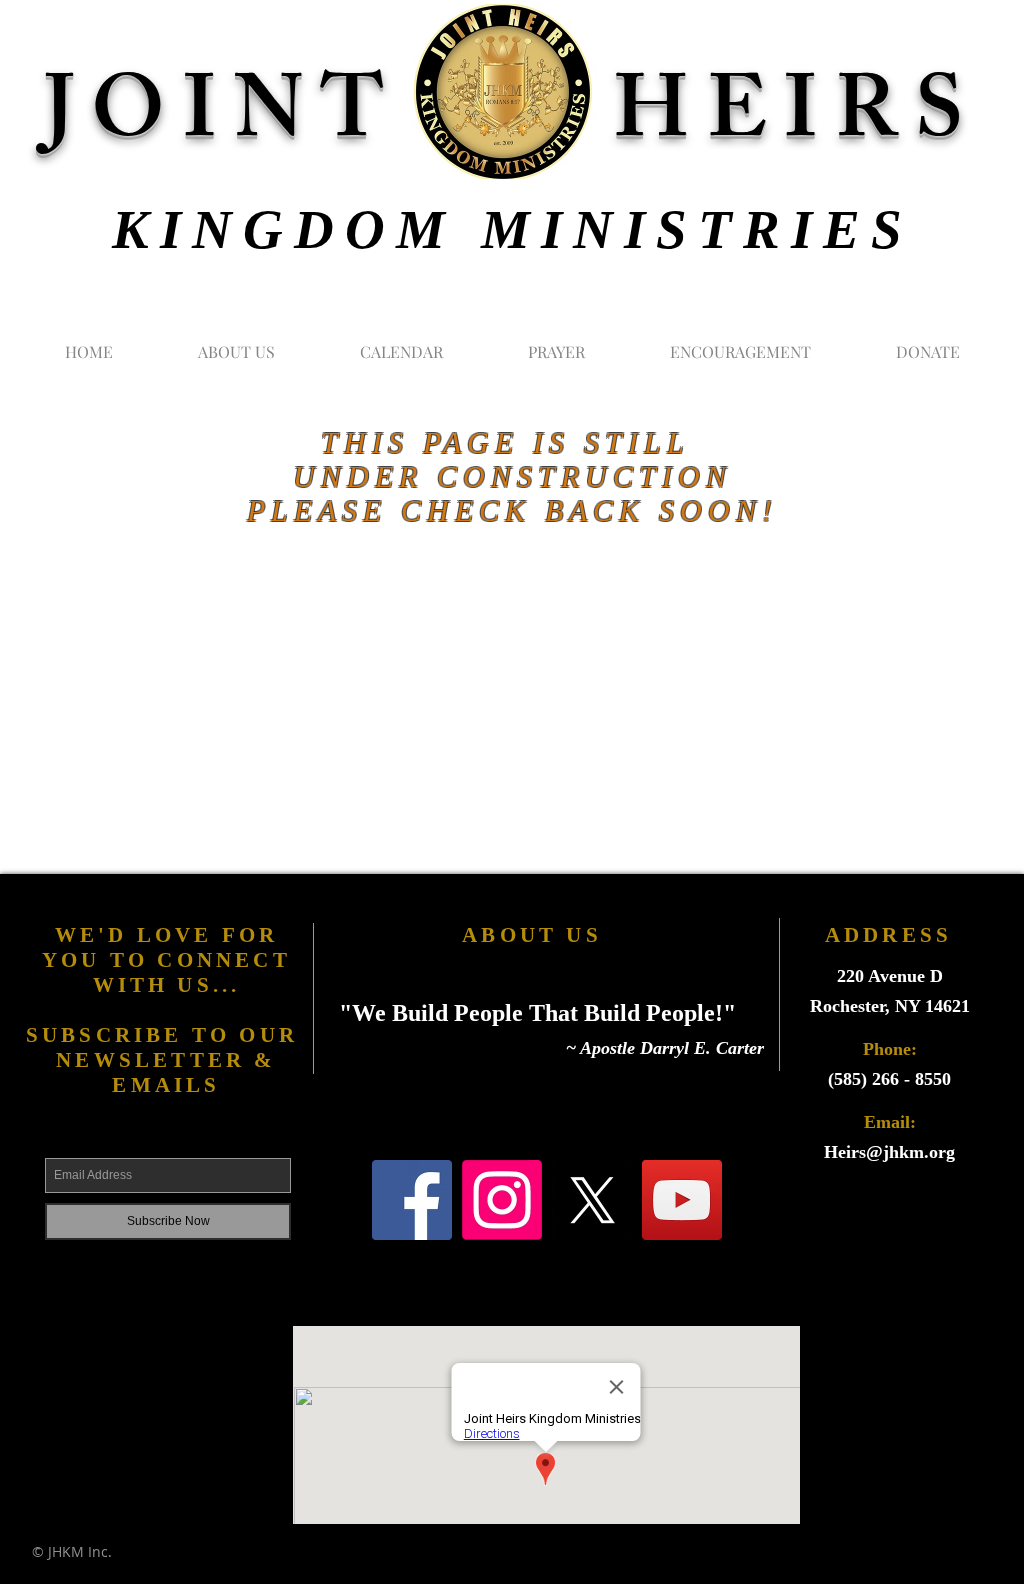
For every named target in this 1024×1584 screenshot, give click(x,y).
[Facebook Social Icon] (412, 1200)
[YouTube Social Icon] (682, 1200)
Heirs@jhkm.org (889, 1152)
